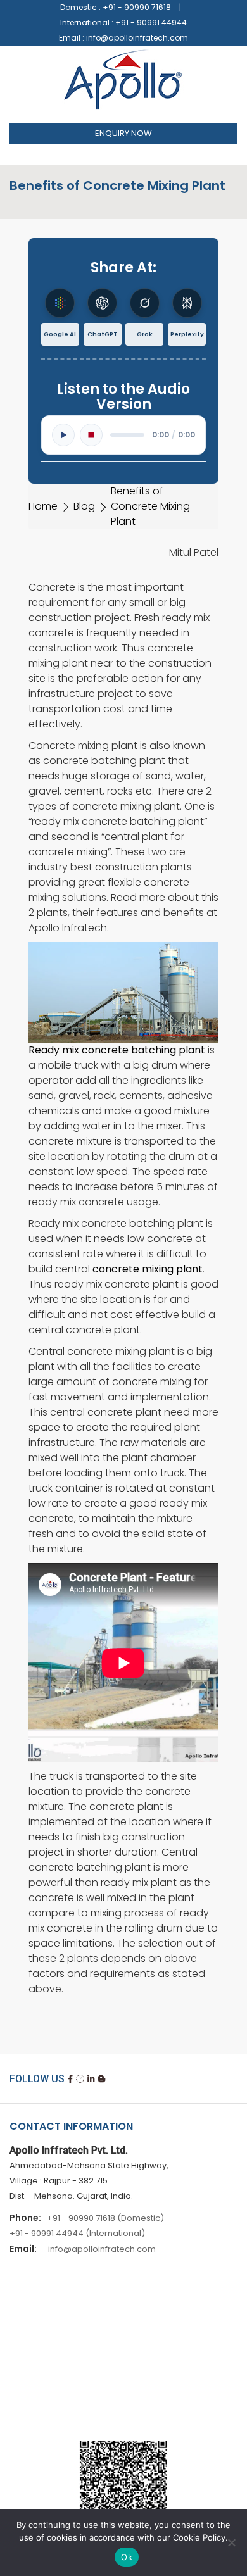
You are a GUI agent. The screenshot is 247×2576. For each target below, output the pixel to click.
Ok (127, 2557)
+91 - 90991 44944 (151, 22)
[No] (231, 2542)
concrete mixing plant (148, 1269)
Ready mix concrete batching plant (117, 1050)
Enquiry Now (123, 133)
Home (43, 506)
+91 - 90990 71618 (137, 7)
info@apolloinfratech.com (137, 38)
